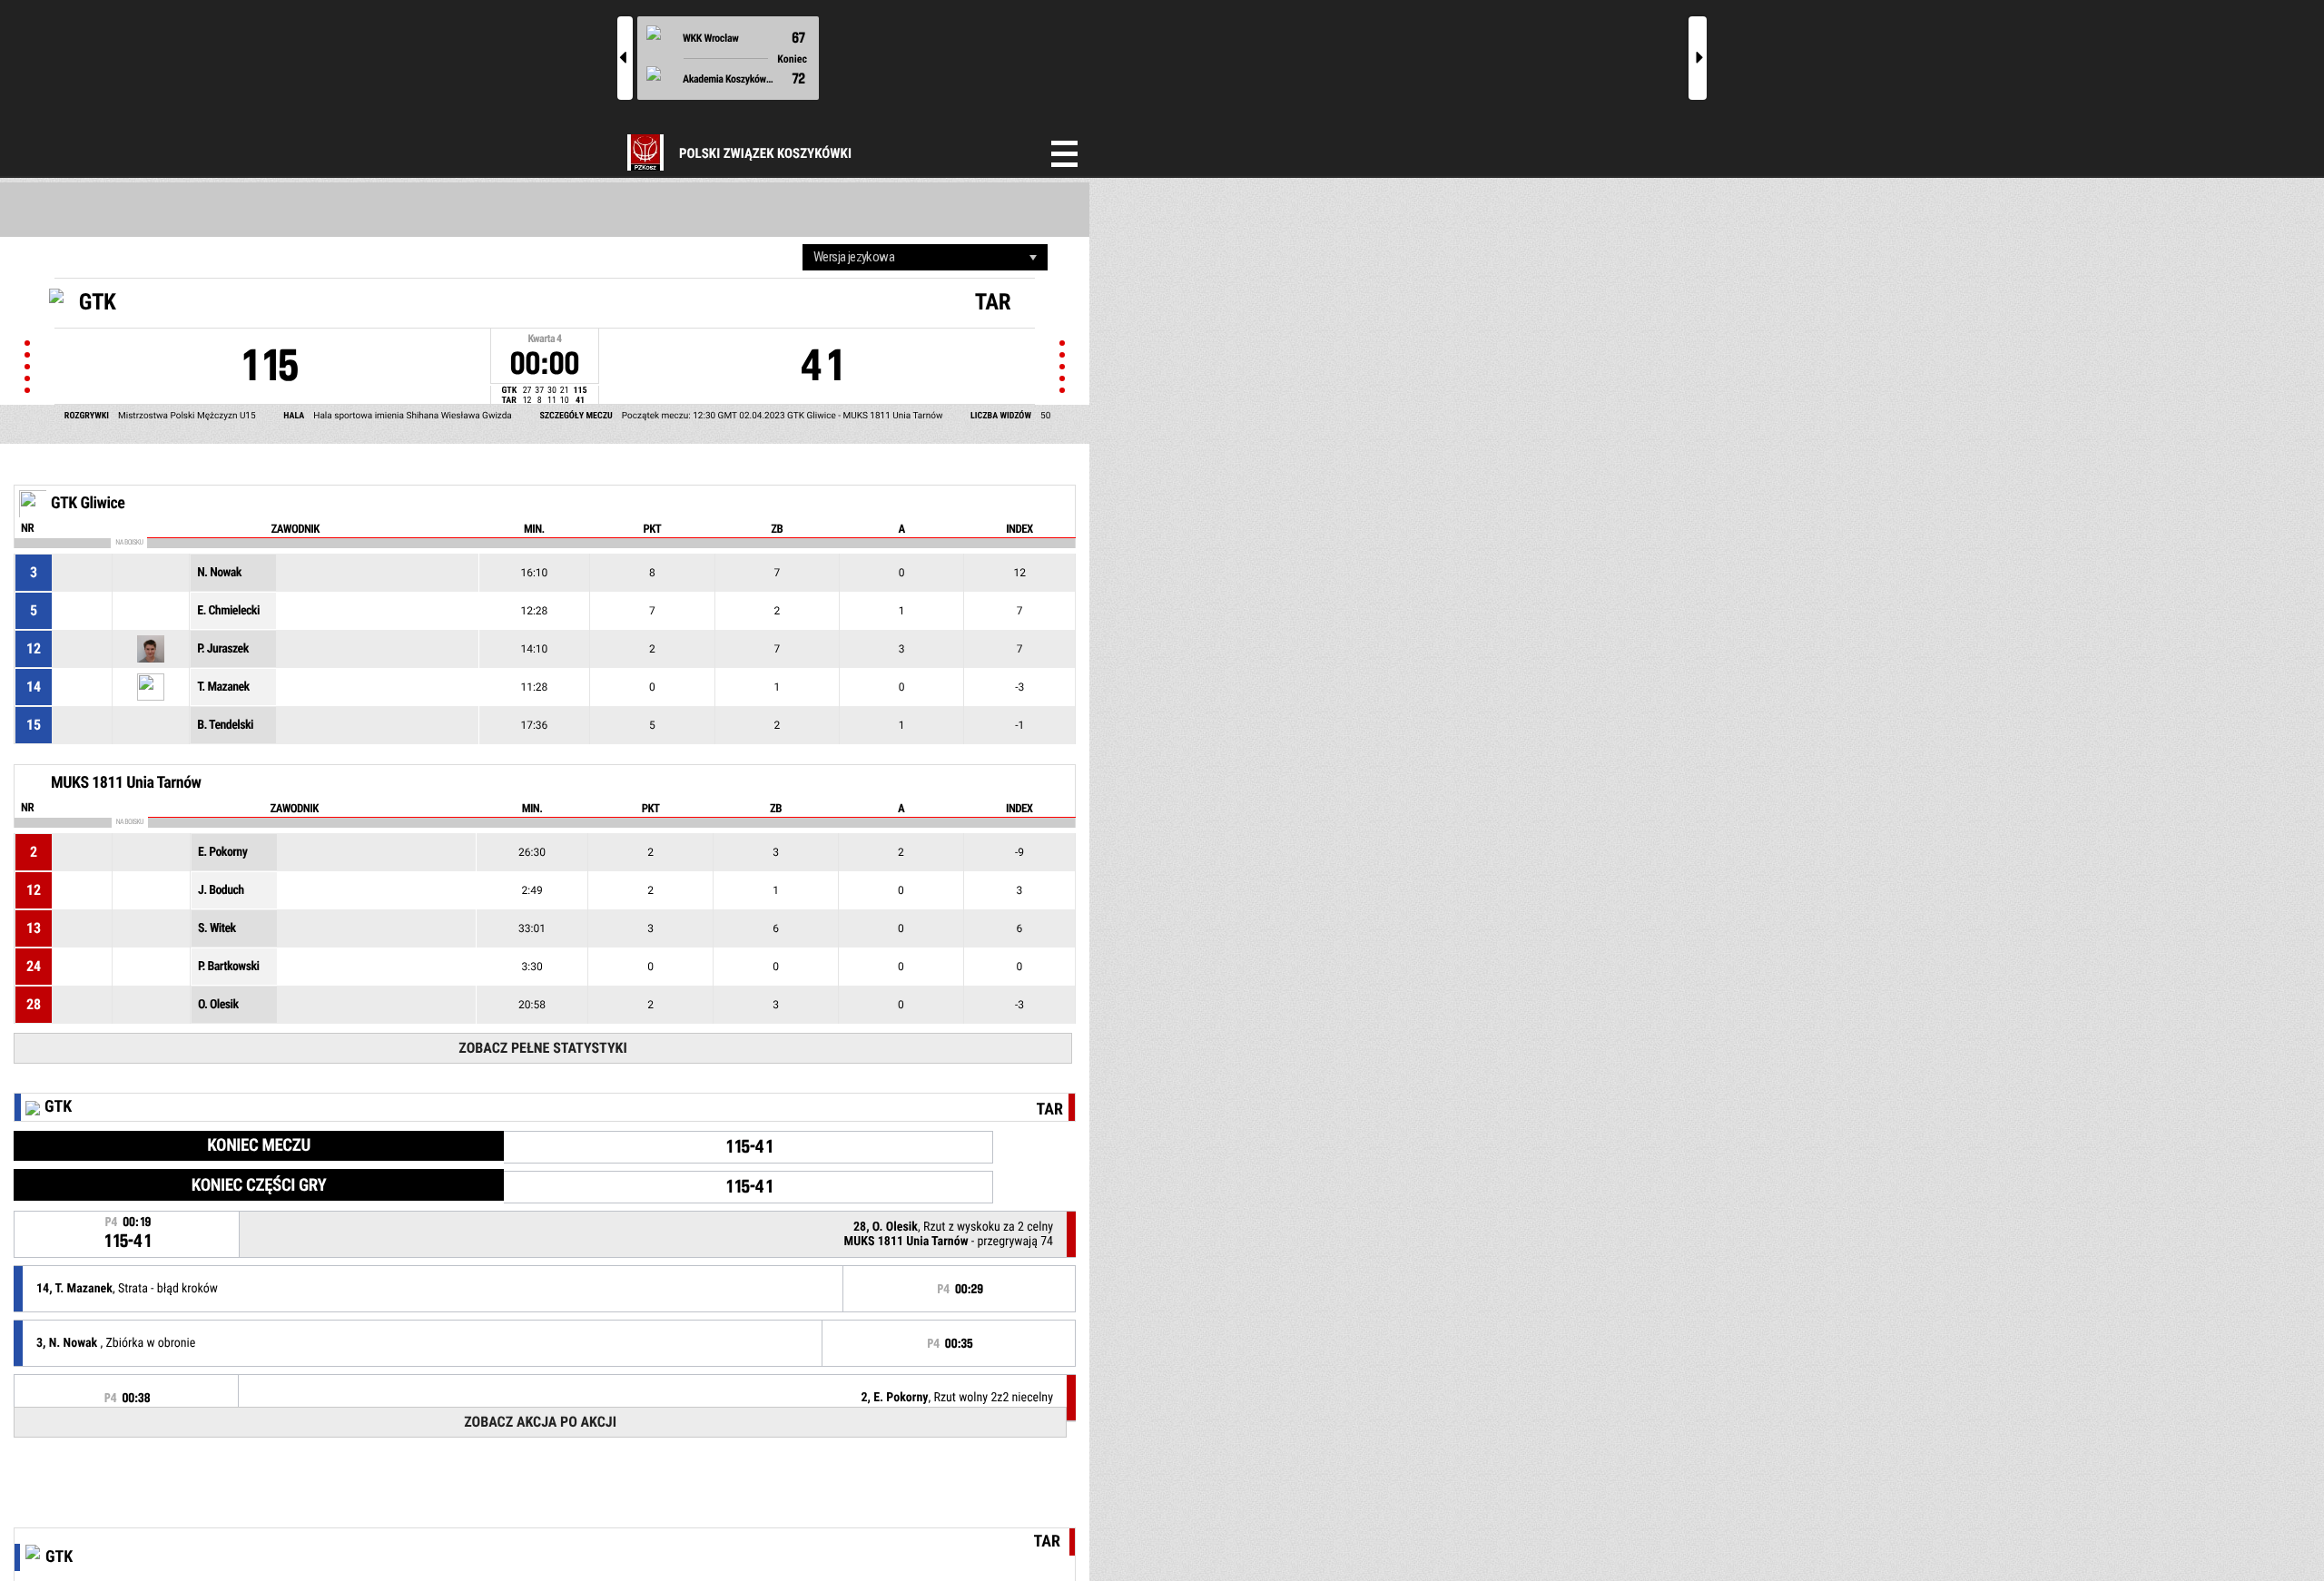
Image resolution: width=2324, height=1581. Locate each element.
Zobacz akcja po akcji (540, 1422)
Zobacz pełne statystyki (542, 1048)
